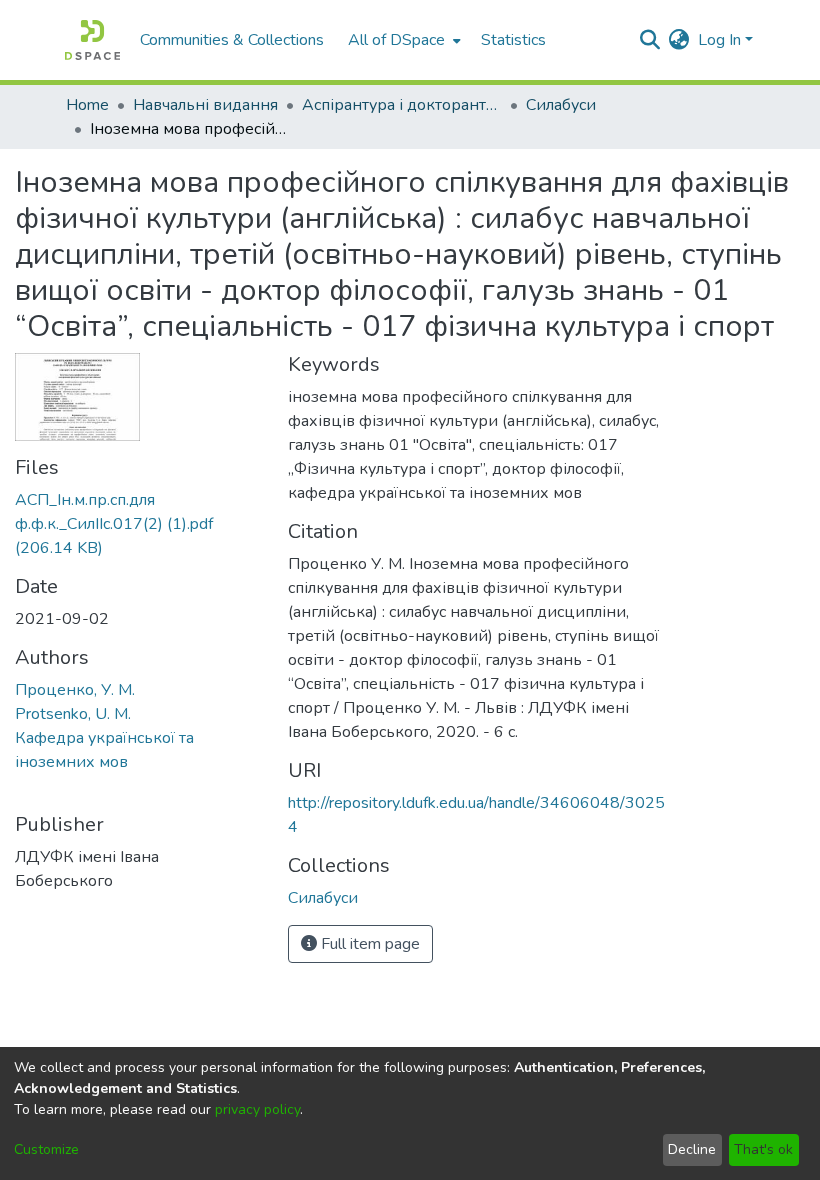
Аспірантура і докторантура (402, 105)
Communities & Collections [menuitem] (232, 40)
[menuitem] (402, 40)
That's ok (763, 1149)
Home (87, 105)
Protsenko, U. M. (73, 714)
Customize (46, 1149)
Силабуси (561, 105)
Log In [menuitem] (719, 40)
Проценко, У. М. (75, 690)
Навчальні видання (205, 105)
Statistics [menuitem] (513, 40)
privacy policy (257, 1109)
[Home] (92, 40)
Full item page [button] (368, 944)
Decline (692, 1149)
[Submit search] (650, 40)
